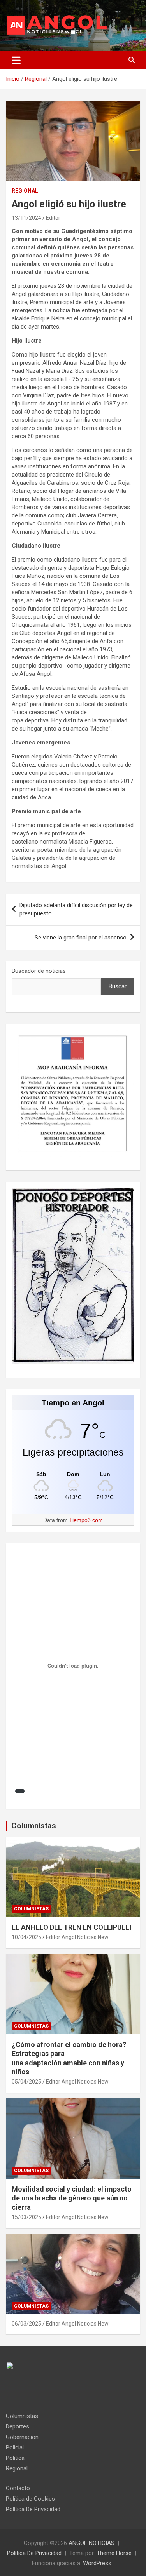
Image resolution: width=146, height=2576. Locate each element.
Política (15, 2458)
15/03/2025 (26, 2217)
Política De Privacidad (33, 2509)
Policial (15, 2447)
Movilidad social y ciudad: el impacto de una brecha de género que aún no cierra (72, 2198)
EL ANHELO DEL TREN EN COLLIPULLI (72, 1927)
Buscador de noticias (39, 971)
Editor (53, 218)
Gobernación (22, 2437)
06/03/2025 (26, 2324)
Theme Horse (114, 2553)
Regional (25, 191)
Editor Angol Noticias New (77, 1937)
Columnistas (34, 1826)
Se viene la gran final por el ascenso (81, 938)
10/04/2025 (26, 1937)
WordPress (97, 2563)
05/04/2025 (26, 2082)
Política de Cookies (30, 2499)
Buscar (118, 986)
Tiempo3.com (86, 1520)
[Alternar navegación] (16, 60)
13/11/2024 (26, 218)
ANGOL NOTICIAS (91, 2543)
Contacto (18, 2488)
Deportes (18, 2426)
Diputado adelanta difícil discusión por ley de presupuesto (76, 909)
